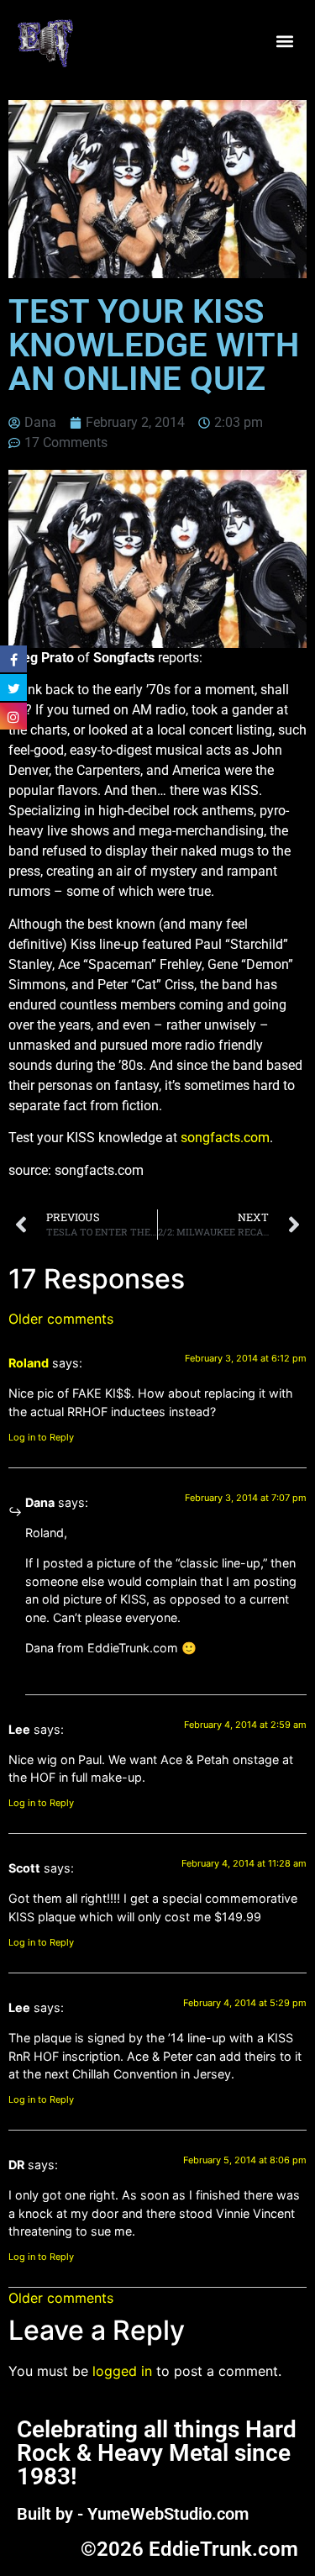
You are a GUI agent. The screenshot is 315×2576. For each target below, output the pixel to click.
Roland (29, 1363)
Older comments (61, 1319)
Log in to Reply (41, 1437)
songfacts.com (225, 1138)
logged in (122, 2371)
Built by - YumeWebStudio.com (133, 2514)
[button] (284, 42)
